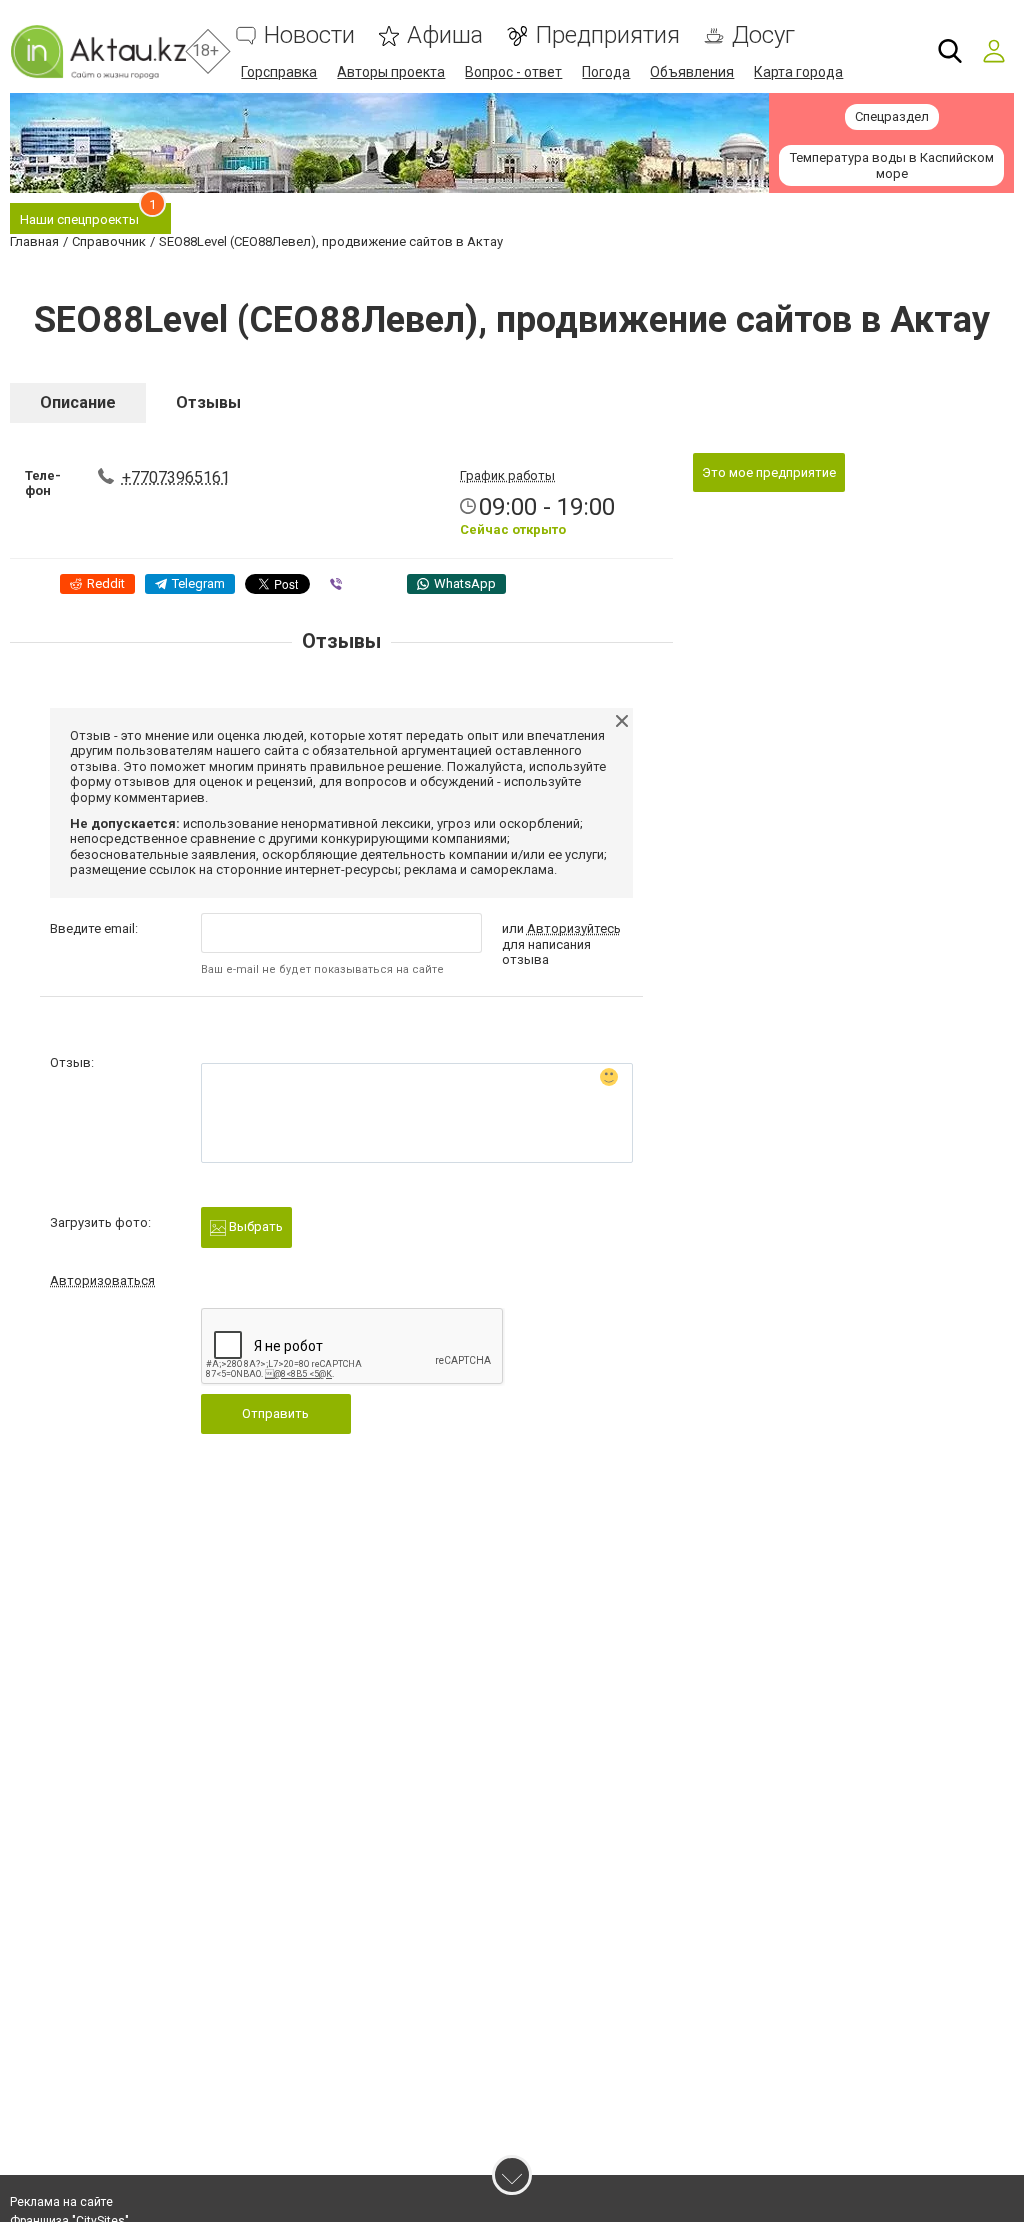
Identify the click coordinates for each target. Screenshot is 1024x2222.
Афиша (445, 35)
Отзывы (208, 402)
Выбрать (254, 1226)
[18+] (98, 51)
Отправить (275, 1413)
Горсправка (279, 72)
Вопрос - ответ (513, 72)
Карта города (798, 72)
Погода (606, 72)
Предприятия (607, 35)
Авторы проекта (391, 72)
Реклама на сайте (61, 2202)
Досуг (763, 35)
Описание (78, 402)
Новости (309, 35)
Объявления (692, 72)
